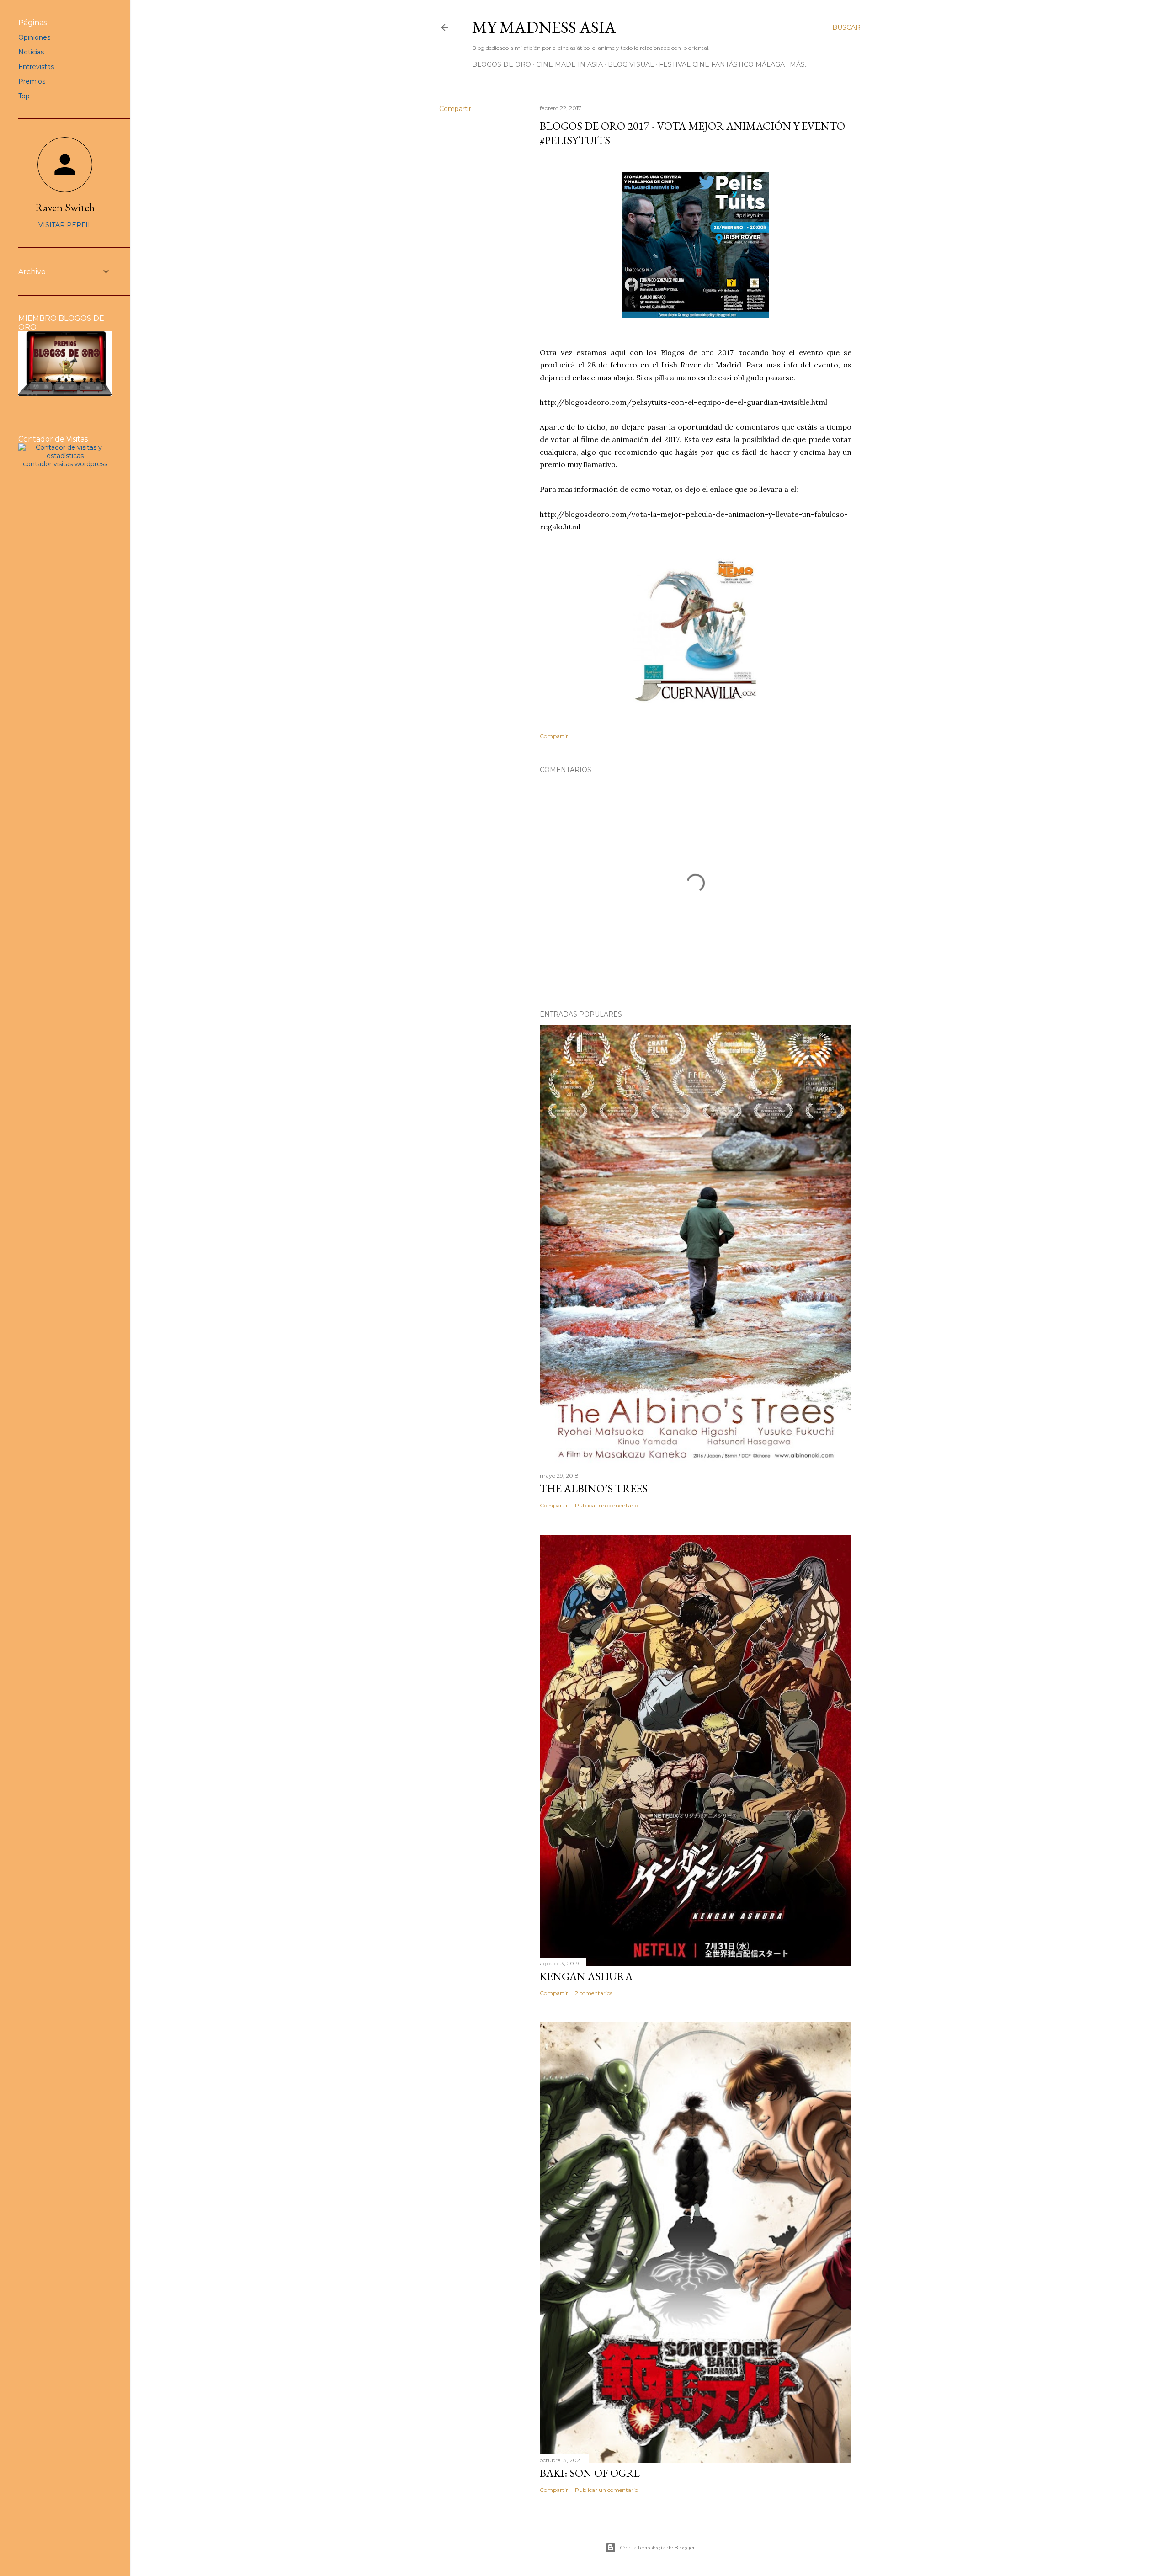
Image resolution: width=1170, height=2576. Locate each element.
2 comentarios (594, 1993)
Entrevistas (36, 67)
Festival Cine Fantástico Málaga (722, 64)
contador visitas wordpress (65, 464)
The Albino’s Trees (594, 1488)
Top (24, 96)
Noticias (31, 52)
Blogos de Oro (502, 64)
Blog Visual (631, 64)
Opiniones (34, 37)
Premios (32, 81)
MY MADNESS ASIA (544, 27)
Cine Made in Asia (569, 64)
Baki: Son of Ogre (590, 2473)
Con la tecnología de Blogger (657, 2547)
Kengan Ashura (586, 1976)
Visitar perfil (65, 225)
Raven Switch (65, 207)
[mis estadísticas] (65, 456)
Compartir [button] (455, 109)
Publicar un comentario (606, 1505)
